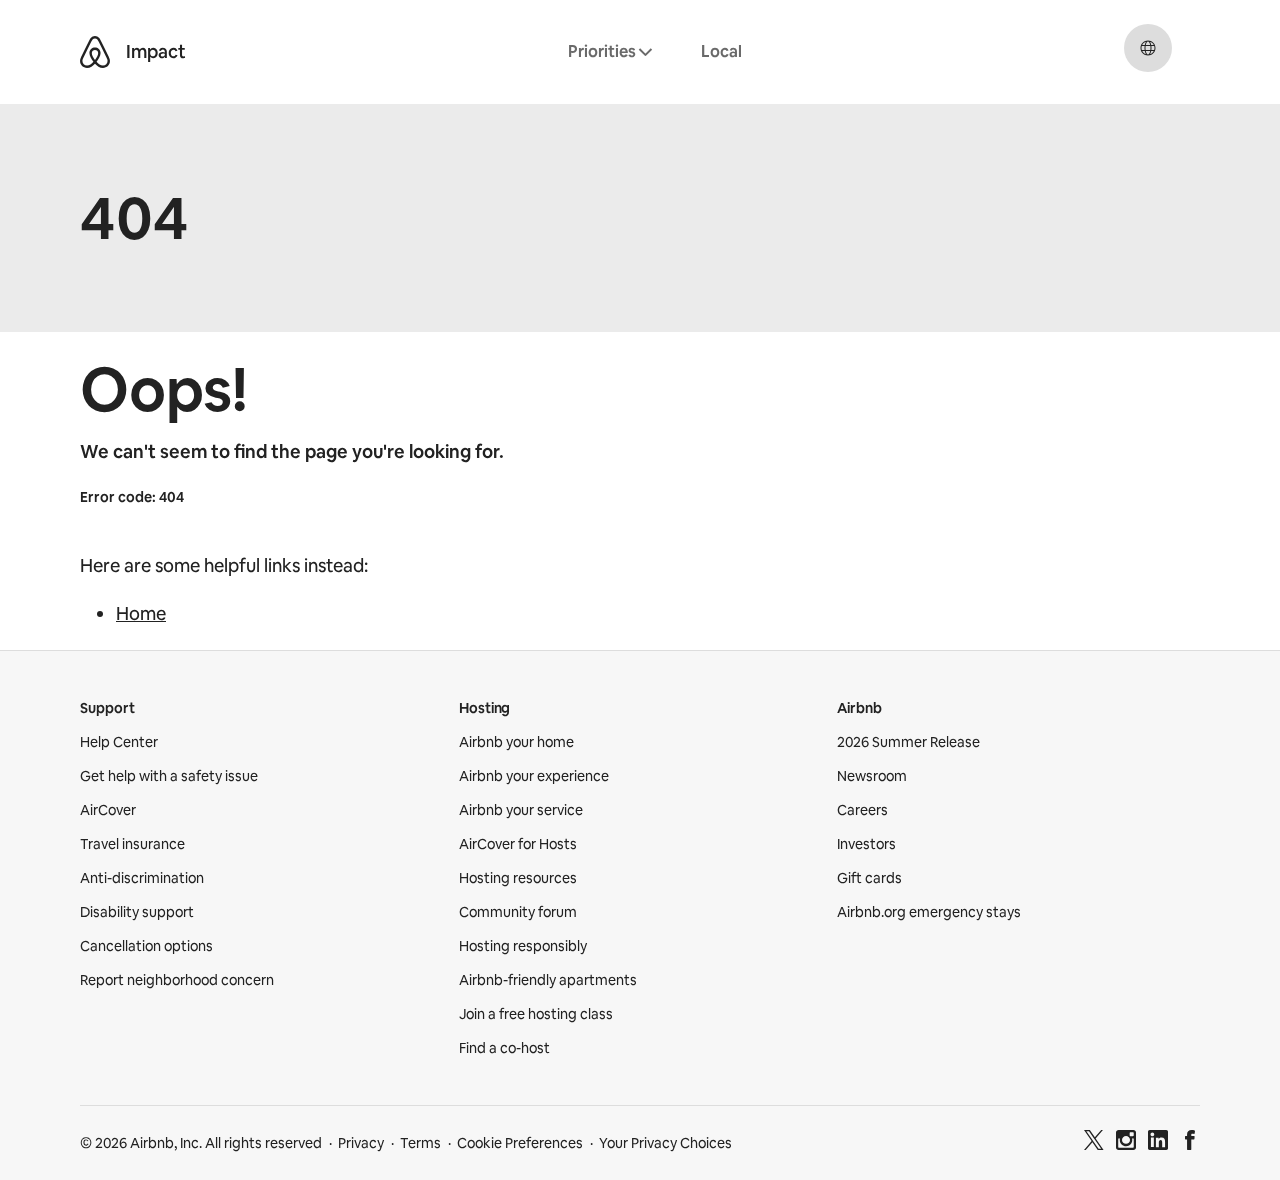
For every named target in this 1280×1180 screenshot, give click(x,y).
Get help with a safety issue (169, 776)
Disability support (137, 912)
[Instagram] (1126, 1143)
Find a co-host (504, 1048)
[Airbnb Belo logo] (95, 52)
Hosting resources (518, 878)
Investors (866, 844)
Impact (156, 51)
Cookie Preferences (520, 1143)
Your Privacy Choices (665, 1143)
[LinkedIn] (1158, 1143)
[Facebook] (1190, 1143)
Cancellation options (146, 946)
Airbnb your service (521, 810)
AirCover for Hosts (518, 844)
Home (141, 613)
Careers (862, 810)
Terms (420, 1143)
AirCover (108, 810)
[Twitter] (1094, 1143)
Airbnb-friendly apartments (548, 980)
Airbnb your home (516, 742)
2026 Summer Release (908, 742)
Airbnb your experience (534, 776)
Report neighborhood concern (177, 980)
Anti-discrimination (142, 878)
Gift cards (869, 878)
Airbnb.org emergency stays (929, 912)
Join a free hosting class (536, 1014)
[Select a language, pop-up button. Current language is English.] (1148, 48)
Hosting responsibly (523, 946)
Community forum (518, 912)
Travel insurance (132, 844)
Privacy (361, 1143)
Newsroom (872, 776)
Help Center (119, 742)
